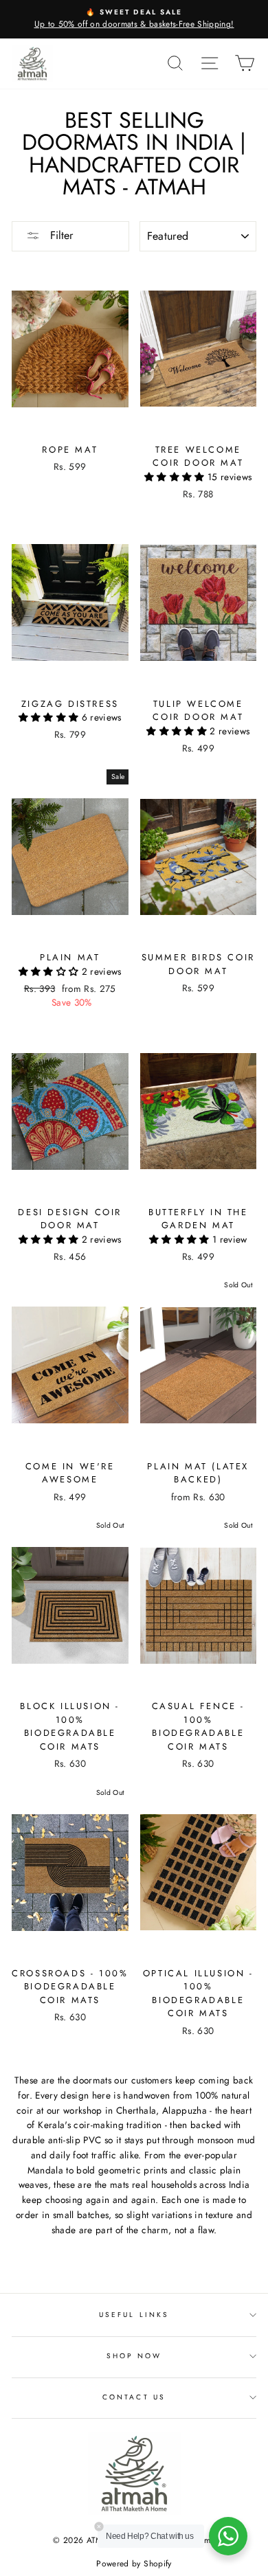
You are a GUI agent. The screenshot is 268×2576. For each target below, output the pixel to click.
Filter (60, 235)
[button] (176, 477)
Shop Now (134, 2356)
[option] (134, 19)
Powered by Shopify (134, 2564)
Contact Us (134, 2397)
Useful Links (134, 2315)
